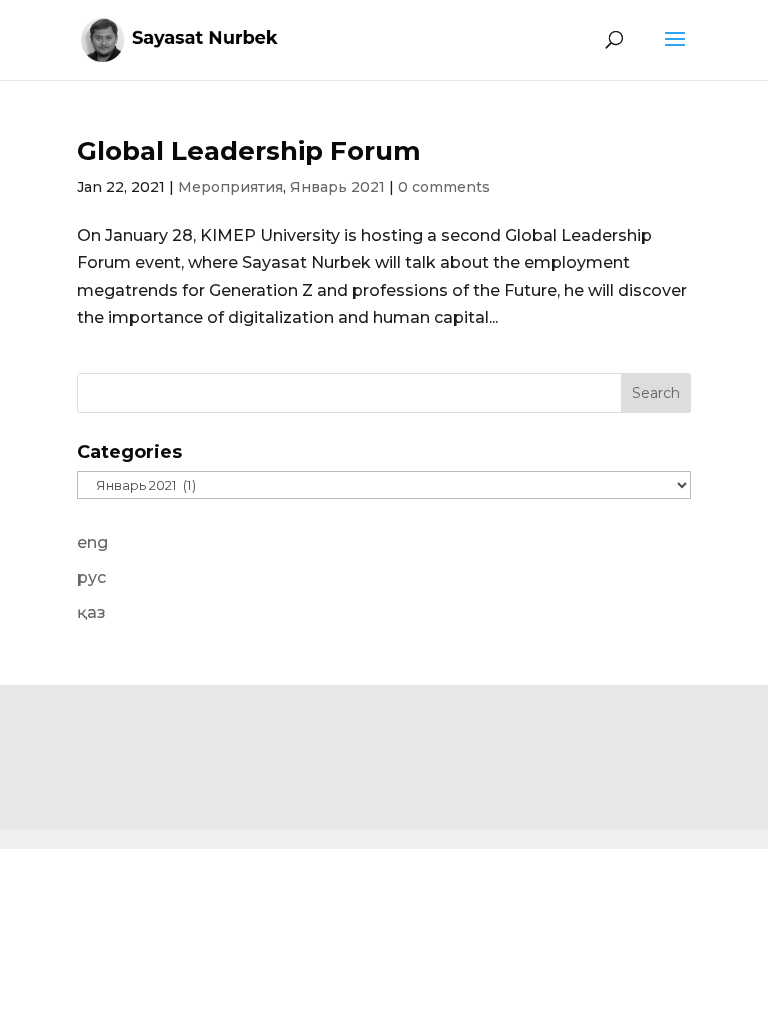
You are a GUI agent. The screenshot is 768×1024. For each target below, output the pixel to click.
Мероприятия (230, 187)
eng (92, 542)
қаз (91, 612)
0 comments (444, 187)
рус (91, 577)
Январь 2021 (337, 187)
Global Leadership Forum (249, 151)
